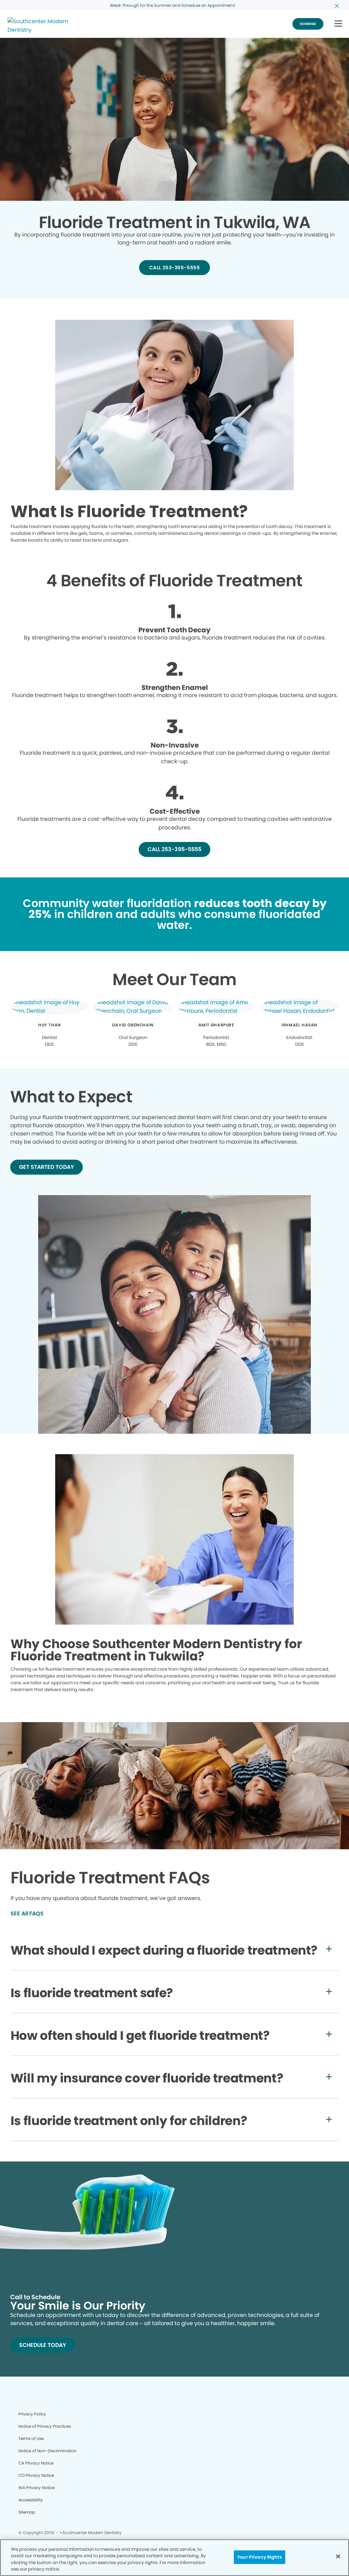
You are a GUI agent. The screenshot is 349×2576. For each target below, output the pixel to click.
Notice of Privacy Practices (45, 2426)
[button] (338, 24)
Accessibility (31, 2500)
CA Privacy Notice (36, 2463)
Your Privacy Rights (259, 2557)
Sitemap (27, 2512)
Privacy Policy (32, 2414)
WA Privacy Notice (36, 2488)
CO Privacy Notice (36, 2475)
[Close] (338, 2556)
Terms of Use (31, 2438)
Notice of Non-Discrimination (48, 2451)
